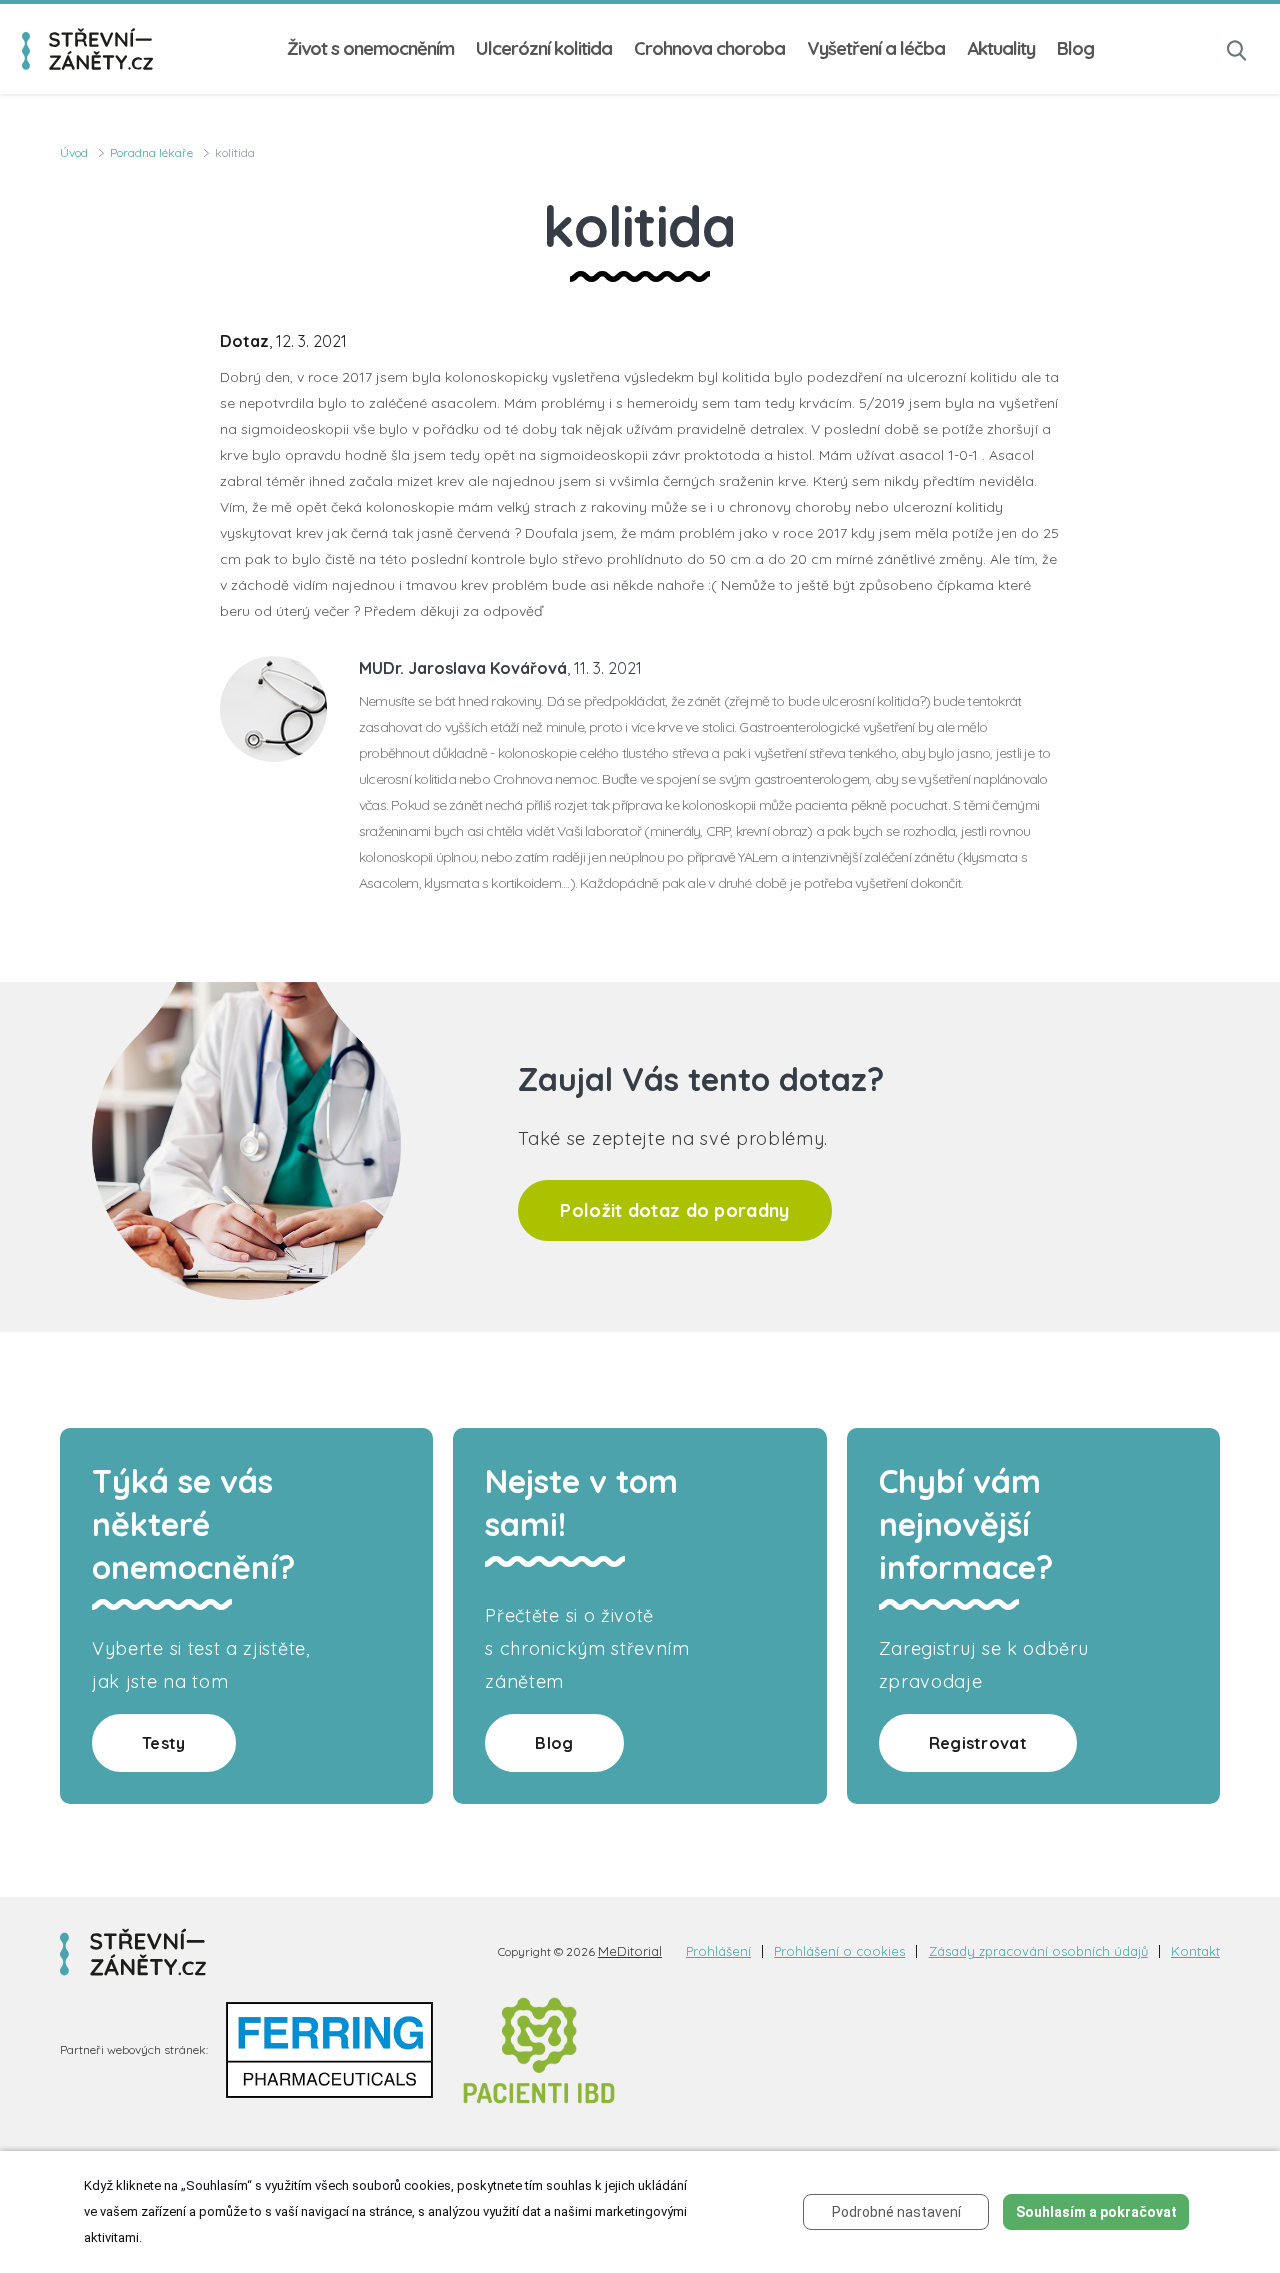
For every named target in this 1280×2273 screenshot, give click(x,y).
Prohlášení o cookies (839, 1951)
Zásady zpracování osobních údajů (1038, 1951)
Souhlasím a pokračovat (1096, 2212)
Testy (164, 1743)
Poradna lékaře (151, 152)
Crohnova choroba (709, 48)
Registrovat (978, 1743)
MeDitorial (630, 1951)
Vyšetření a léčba (876, 48)
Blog (1075, 48)
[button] (1237, 48)
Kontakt (1195, 1951)
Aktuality (1001, 48)
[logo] (87, 49)
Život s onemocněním (370, 48)
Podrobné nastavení (896, 2212)
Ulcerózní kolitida (544, 48)
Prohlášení (718, 1951)
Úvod (74, 152)
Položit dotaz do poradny (674, 1210)
